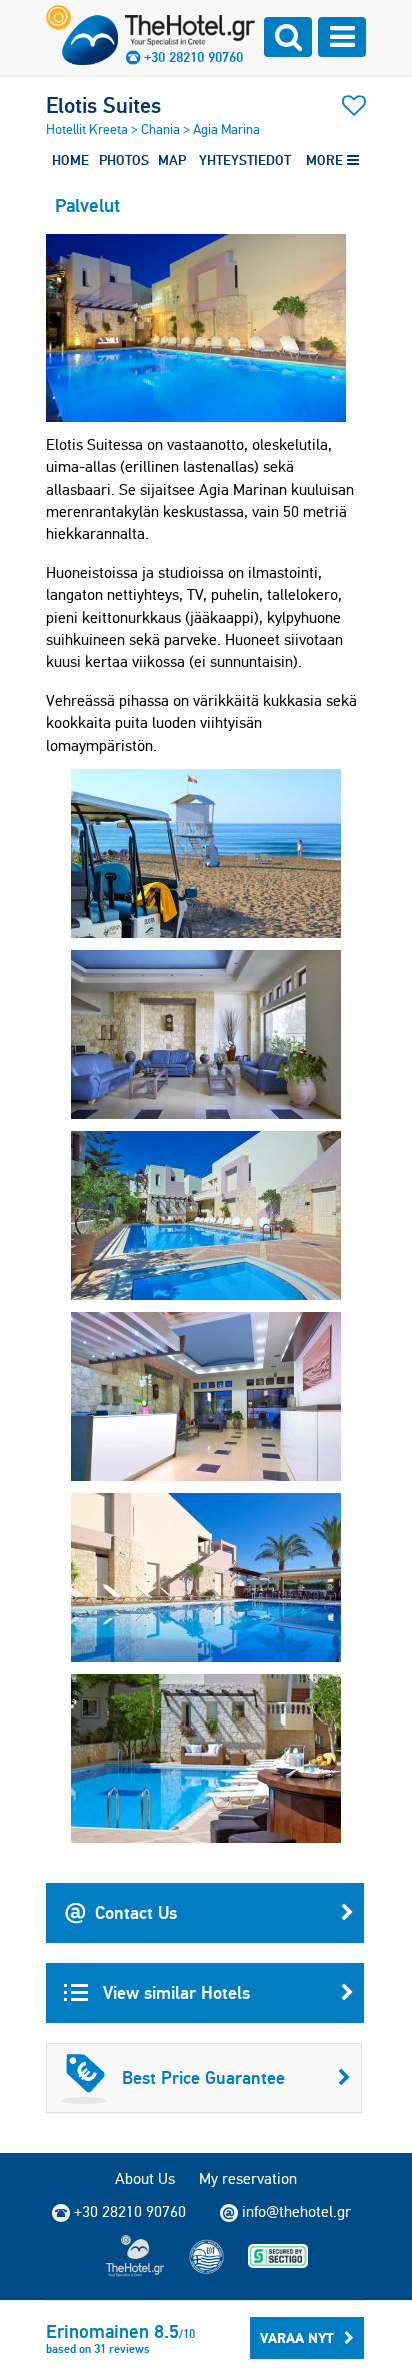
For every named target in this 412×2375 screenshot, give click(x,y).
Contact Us (136, 1912)
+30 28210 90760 (193, 57)
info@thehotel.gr (296, 2211)
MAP (172, 160)
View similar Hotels (174, 1992)
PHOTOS (124, 160)
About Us (145, 2178)
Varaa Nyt (297, 2338)
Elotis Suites (103, 105)
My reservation (248, 2178)
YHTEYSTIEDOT (245, 160)
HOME (70, 160)
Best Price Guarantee (203, 2077)
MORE (326, 160)
